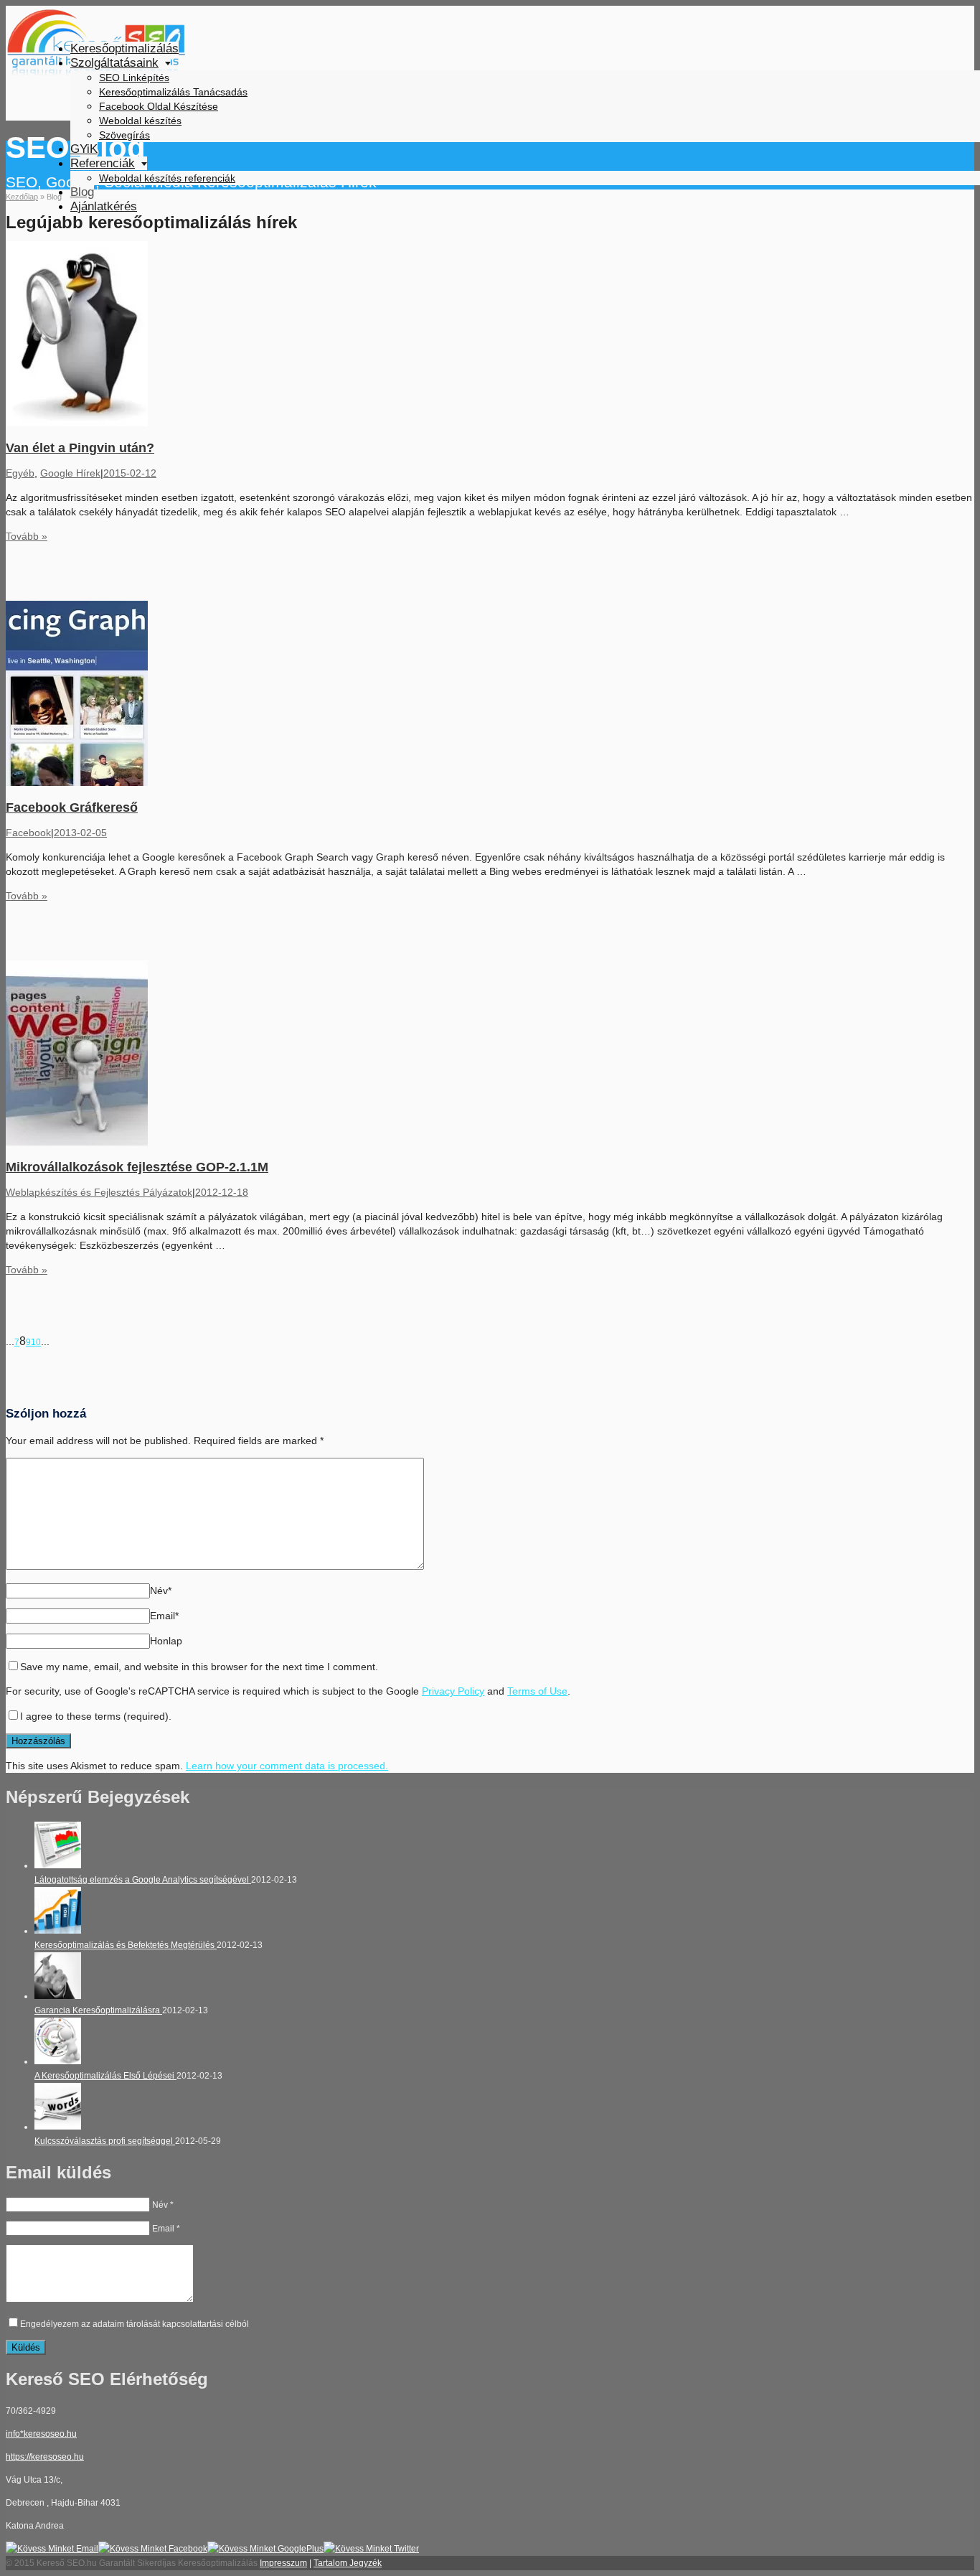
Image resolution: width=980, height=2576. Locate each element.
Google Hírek (70, 473)
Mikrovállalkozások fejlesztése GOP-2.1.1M (137, 1167)
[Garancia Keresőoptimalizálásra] (58, 1996)
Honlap (166, 1641)
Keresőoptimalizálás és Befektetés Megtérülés (126, 1945)
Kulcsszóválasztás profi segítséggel (105, 2141)
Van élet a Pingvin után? (80, 448)
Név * (163, 2205)
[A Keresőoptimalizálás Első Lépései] (58, 2061)
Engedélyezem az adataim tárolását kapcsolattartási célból (135, 2324)
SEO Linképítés (134, 78)
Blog (82, 192)
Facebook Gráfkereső (72, 807)
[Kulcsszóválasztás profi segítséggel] (58, 2127)
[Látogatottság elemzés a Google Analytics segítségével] (58, 1865)
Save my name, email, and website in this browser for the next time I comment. (199, 1667)
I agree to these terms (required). (96, 1716)
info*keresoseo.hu (41, 2434)
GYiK (84, 149)
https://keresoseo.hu (45, 2457)
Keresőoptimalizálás (124, 48)
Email (164, 1616)
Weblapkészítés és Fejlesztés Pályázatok (99, 1192)
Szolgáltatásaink (114, 63)
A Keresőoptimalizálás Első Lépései (105, 2076)
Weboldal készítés (140, 121)
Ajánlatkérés (104, 206)
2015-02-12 (130, 473)
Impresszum (283, 2563)
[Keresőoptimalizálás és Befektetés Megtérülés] (58, 1931)
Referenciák (103, 163)
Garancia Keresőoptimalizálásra (98, 2010)
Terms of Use (537, 1691)
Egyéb (20, 473)
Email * (166, 2229)
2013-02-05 (80, 833)
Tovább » (27, 536)
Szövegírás (124, 135)
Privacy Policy (453, 1691)
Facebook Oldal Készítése (159, 106)
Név (161, 1591)
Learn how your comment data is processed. (287, 1766)
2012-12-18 (222, 1192)
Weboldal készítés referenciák (167, 178)
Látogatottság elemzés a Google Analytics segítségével (143, 1880)
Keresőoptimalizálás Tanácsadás (173, 92)
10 (36, 1342)
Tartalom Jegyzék (348, 2563)
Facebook (28, 833)
